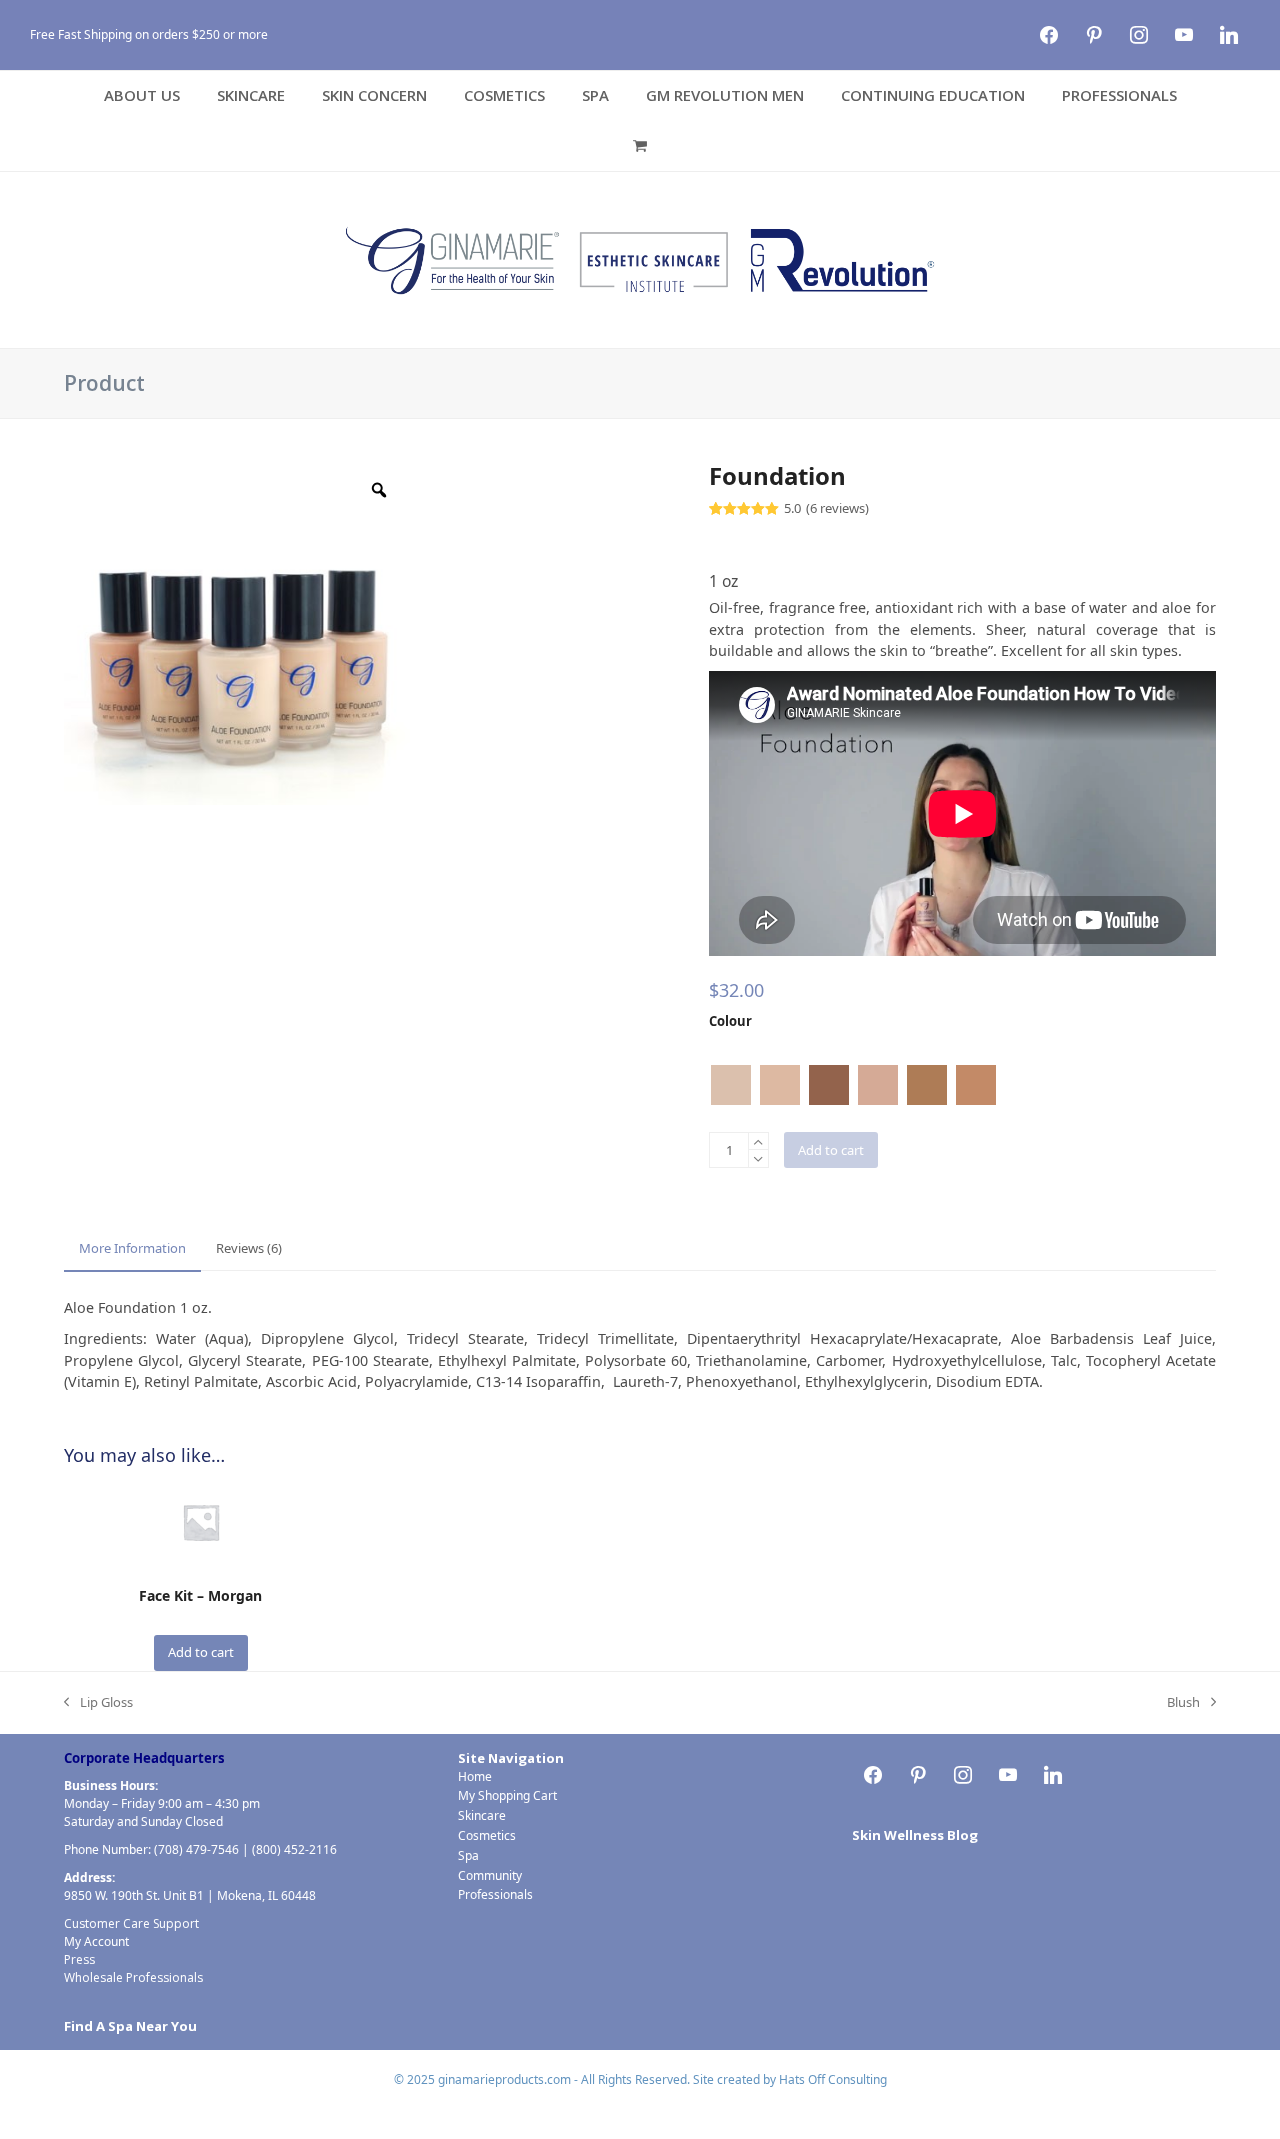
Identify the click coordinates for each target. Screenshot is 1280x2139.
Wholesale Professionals (133, 1977)
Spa (468, 1855)
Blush (1183, 1703)
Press (79, 1959)
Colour (730, 1021)
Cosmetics (487, 1835)
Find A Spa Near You (130, 2026)
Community (490, 1875)
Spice (927, 1085)
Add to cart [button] (201, 1652)
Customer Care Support (131, 1923)
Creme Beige (780, 1085)
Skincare (482, 1815)
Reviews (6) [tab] (249, 1248)
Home (475, 1776)
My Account (96, 1941)
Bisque (731, 1085)
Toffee (976, 1085)
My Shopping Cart (507, 1795)
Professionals (495, 1894)
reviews (837, 508)
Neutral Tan (878, 1085)
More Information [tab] (132, 1248)
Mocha (829, 1085)
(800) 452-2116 (294, 1849)
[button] (640, 146)
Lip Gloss (98, 1703)
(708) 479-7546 (196, 1849)
